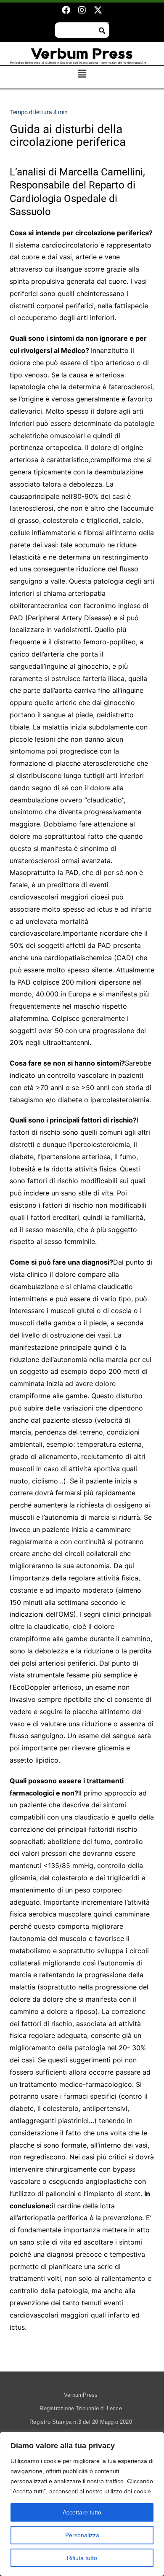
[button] (82, 74)
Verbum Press (82, 54)
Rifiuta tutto (82, 2558)
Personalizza (82, 2535)
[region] (82, 2504)
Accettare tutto (82, 2512)
